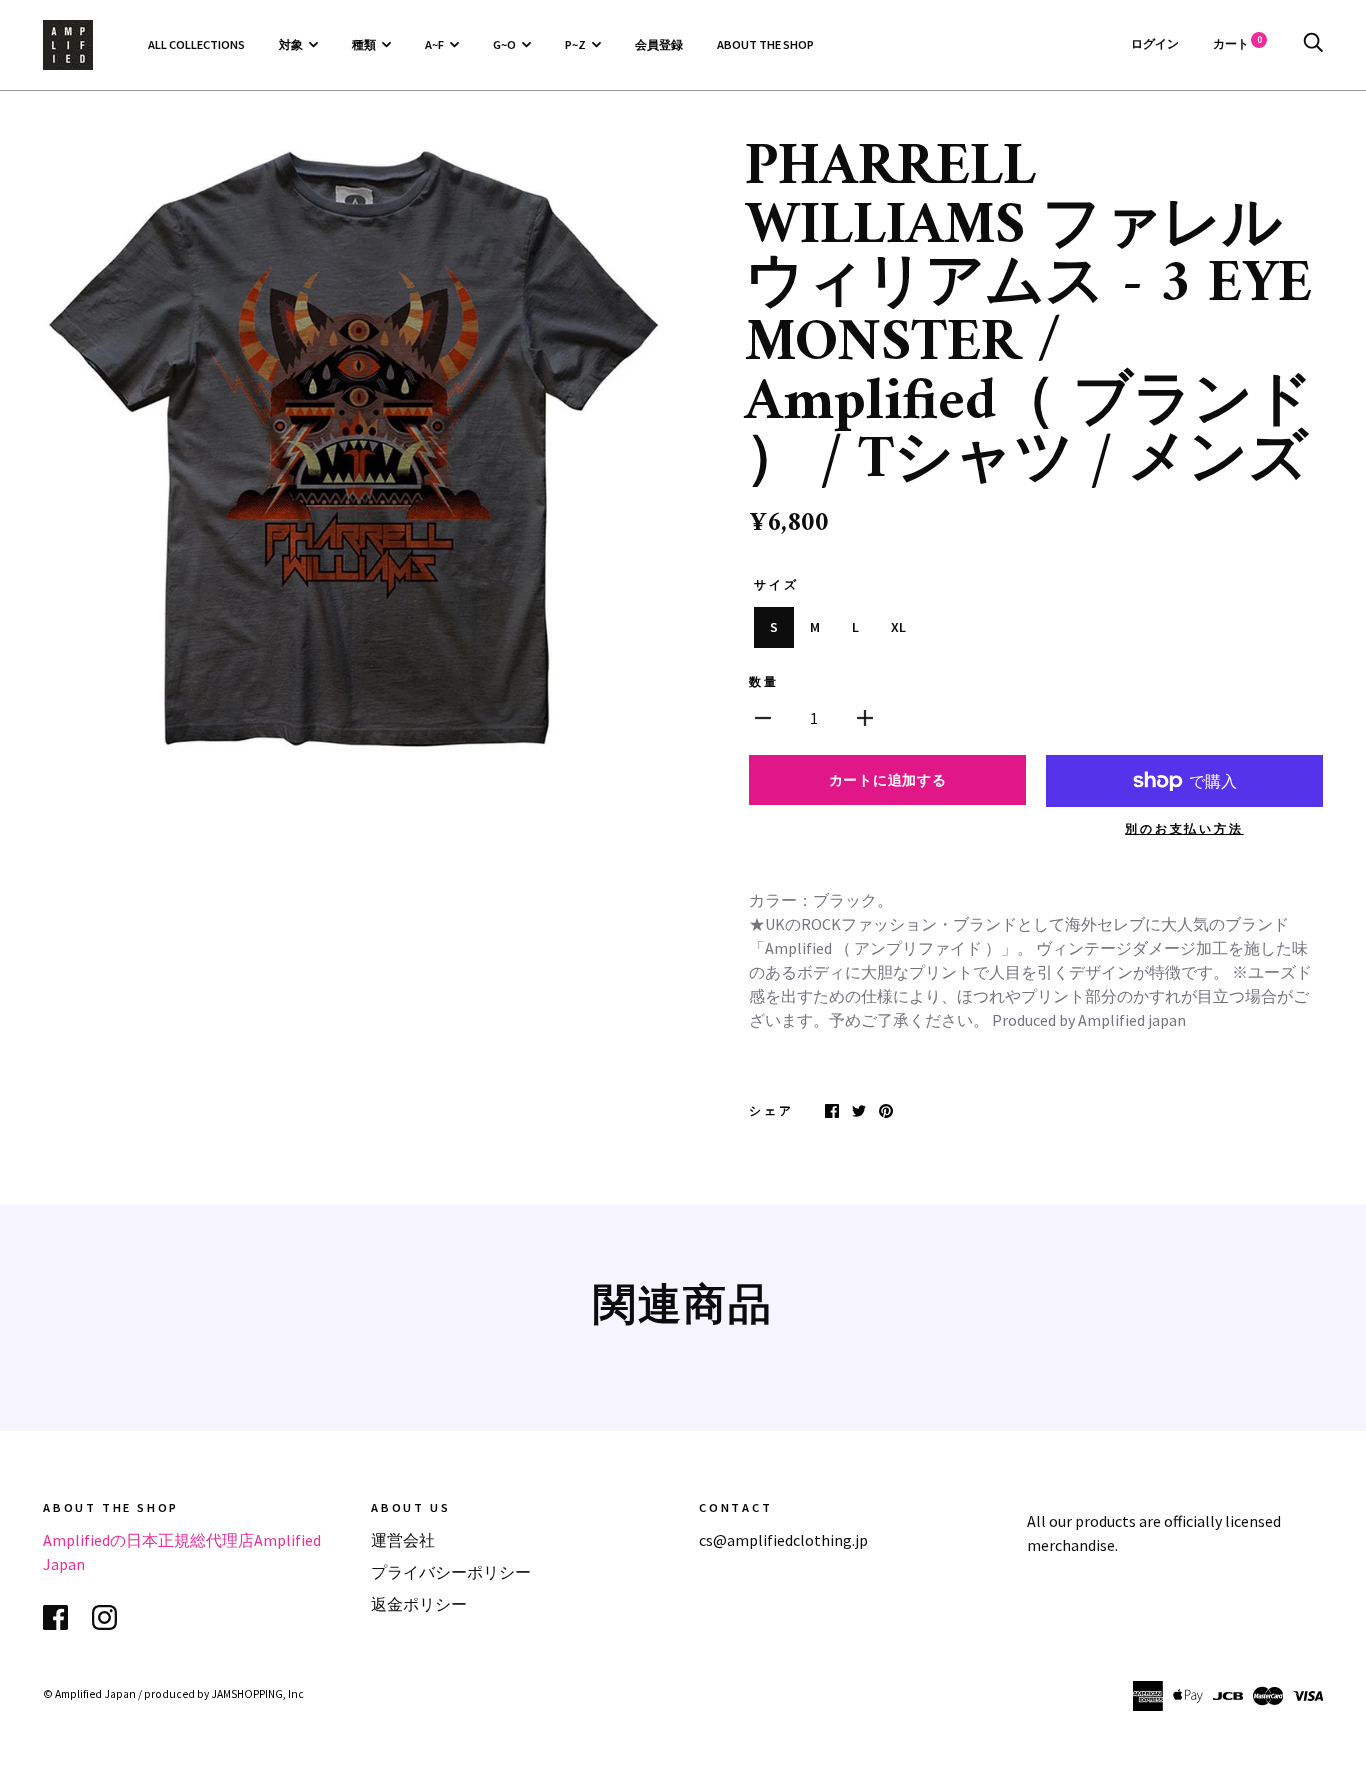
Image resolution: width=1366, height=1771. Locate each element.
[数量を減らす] (763, 716)
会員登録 (659, 44)
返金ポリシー (419, 1604)
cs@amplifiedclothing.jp (783, 1540)
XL (898, 627)
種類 (364, 44)
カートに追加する (888, 780)
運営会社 (403, 1540)
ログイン (1155, 43)
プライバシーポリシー (451, 1572)
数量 (764, 681)
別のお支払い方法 (1184, 828)
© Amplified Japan (89, 1694)
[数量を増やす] (865, 716)
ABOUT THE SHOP (765, 44)
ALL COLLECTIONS (196, 44)
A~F (434, 44)
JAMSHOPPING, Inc (257, 1694)
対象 (291, 44)
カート (1237, 43)
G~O (504, 44)
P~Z (575, 44)
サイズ (776, 584)
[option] (355, 452)
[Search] (1313, 43)
